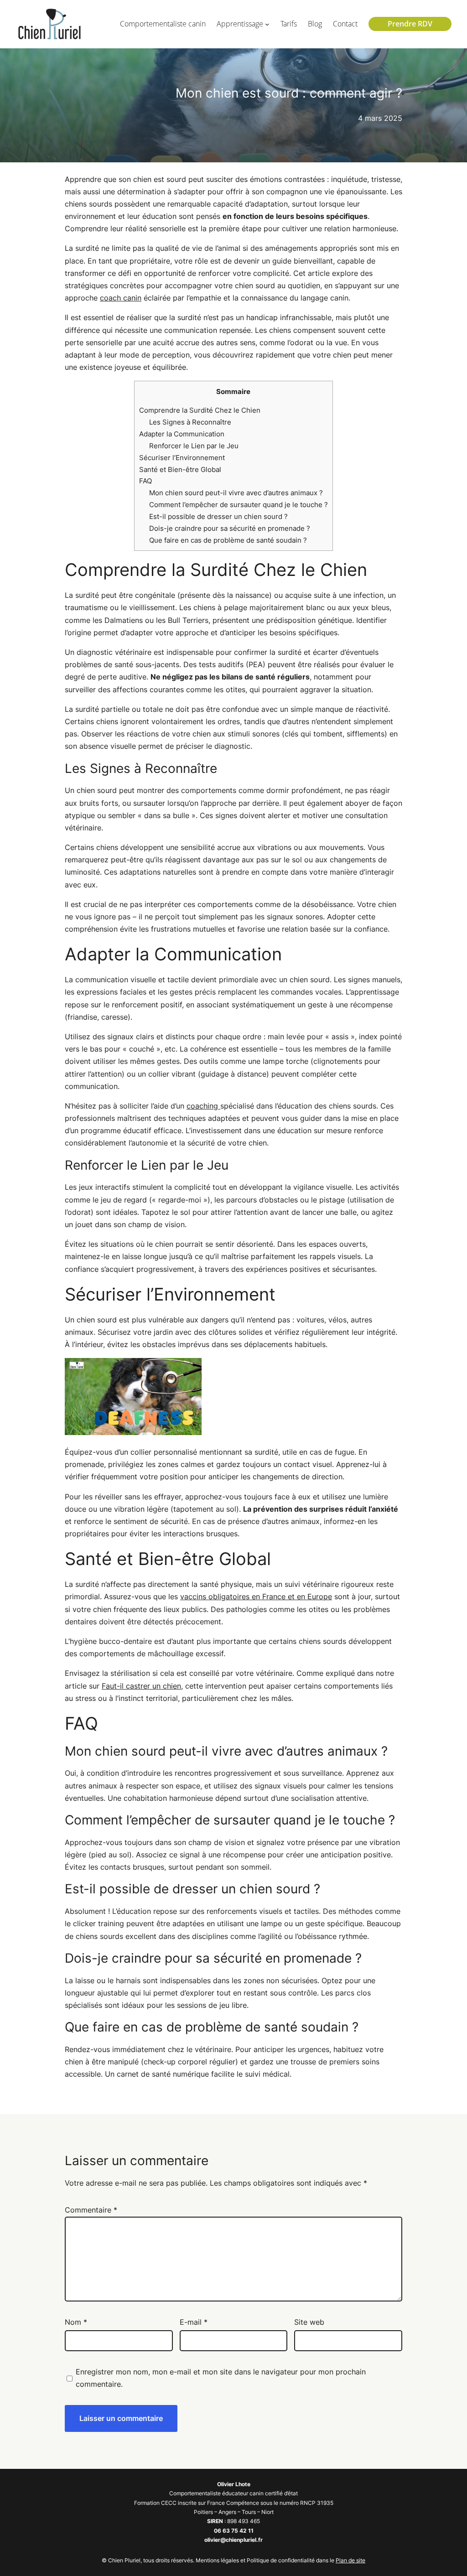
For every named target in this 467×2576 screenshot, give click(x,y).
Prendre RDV (410, 24)
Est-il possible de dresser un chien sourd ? (218, 516)
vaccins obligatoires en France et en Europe (256, 1596)
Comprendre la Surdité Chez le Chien (200, 410)
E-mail (194, 2322)
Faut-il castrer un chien (141, 1686)
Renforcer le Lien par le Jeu (194, 446)
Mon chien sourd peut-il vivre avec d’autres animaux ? (236, 493)
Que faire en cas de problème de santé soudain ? (228, 540)
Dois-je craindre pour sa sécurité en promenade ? (230, 528)
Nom (76, 2322)
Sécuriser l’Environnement (182, 458)
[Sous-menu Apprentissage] (267, 24)
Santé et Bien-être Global (180, 469)
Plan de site (350, 2560)
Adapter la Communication (182, 434)
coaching (203, 1106)
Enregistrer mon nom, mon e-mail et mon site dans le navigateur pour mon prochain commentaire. (221, 2378)
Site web (309, 2322)
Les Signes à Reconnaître (190, 422)
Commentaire (91, 2210)
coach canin (121, 298)
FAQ (145, 481)
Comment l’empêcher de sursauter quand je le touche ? (239, 505)
